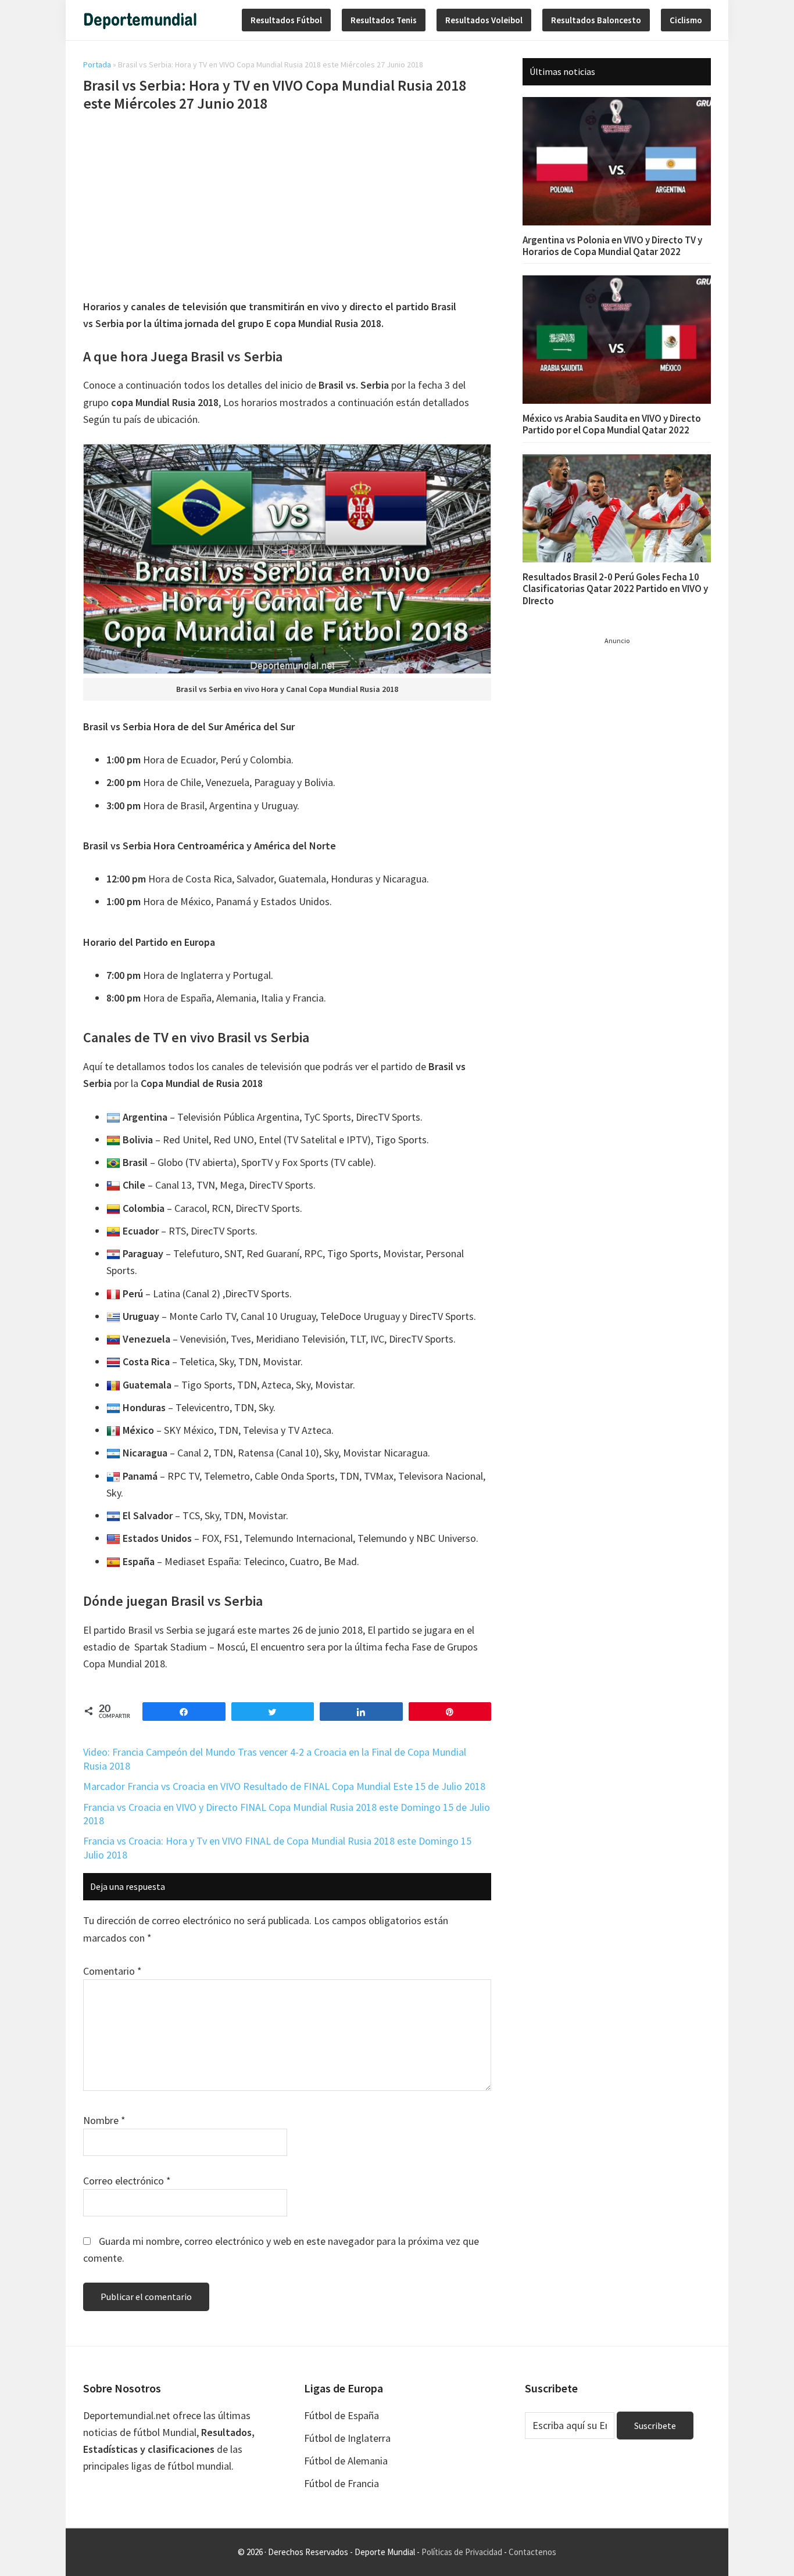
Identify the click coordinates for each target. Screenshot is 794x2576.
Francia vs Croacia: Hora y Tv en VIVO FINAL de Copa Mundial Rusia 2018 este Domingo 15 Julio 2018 (277, 1847)
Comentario (112, 1971)
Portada (97, 64)
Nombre (104, 2120)
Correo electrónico (127, 2181)
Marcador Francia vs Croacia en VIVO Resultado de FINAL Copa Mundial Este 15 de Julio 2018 (284, 1786)
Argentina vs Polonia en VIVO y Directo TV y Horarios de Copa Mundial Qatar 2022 (612, 246)
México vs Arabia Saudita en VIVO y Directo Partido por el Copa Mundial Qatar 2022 (612, 424)
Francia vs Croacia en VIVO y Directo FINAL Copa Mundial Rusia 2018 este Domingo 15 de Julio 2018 (287, 1814)
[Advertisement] (287, 207)
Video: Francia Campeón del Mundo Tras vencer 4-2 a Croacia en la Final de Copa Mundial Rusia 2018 (275, 1759)
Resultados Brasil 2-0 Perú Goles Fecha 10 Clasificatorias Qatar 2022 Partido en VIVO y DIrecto (615, 589)
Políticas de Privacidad (462, 2552)
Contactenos (532, 2552)
